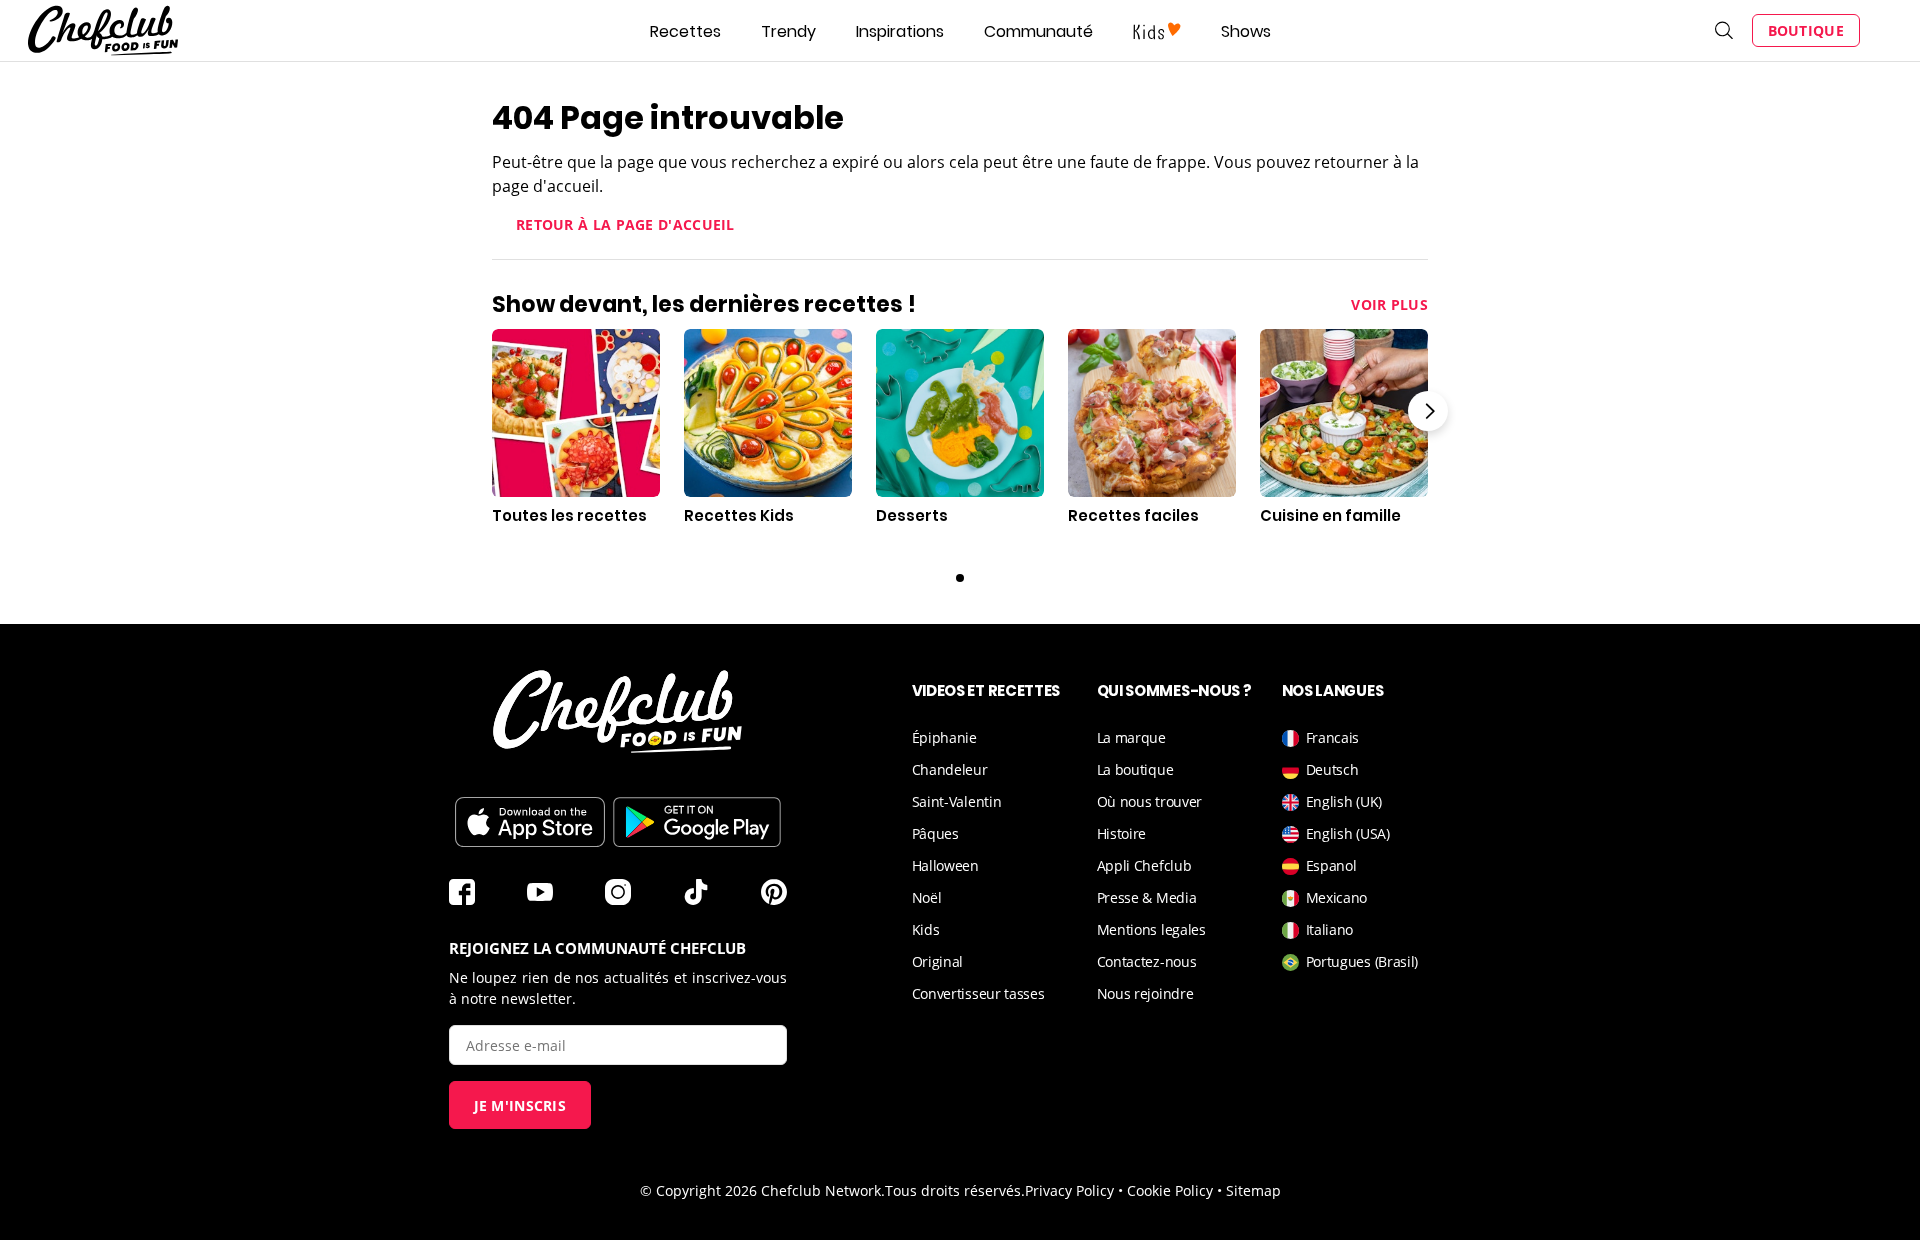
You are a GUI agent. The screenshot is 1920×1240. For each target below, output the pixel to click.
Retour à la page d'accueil (625, 224)
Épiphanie (944, 737)
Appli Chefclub (1144, 865)
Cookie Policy (1170, 1190)
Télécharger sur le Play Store (697, 822)
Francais (1333, 737)
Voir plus (1389, 304)
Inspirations (900, 31)
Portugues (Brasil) (1362, 961)
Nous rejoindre (1145, 993)
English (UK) (1344, 801)
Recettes (685, 31)
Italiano (1330, 929)
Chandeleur (950, 769)
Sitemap (1253, 1190)
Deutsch (1332, 769)
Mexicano (1337, 897)
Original (938, 961)
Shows (1246, 31)
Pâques (935, 833)
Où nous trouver (1150, 801)
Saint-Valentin (957, 801)
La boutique (1135, 769)
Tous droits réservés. (955, 1190)
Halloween (945, 865)
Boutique (1806, 30)
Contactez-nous (1147, 961)
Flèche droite (1428, 411)
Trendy (788, 31)
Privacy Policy (1069, 1190)
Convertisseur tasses (978, 993)
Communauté (1038, 31)
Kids (926, 929)
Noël (927, 897)
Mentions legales (1151, 929)
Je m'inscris (520, 1105)
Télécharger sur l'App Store (530, 822)
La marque (1131, 737)
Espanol (1331, 865)
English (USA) (1348, 833)
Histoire (1122, 833)
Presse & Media (1147, 897)
